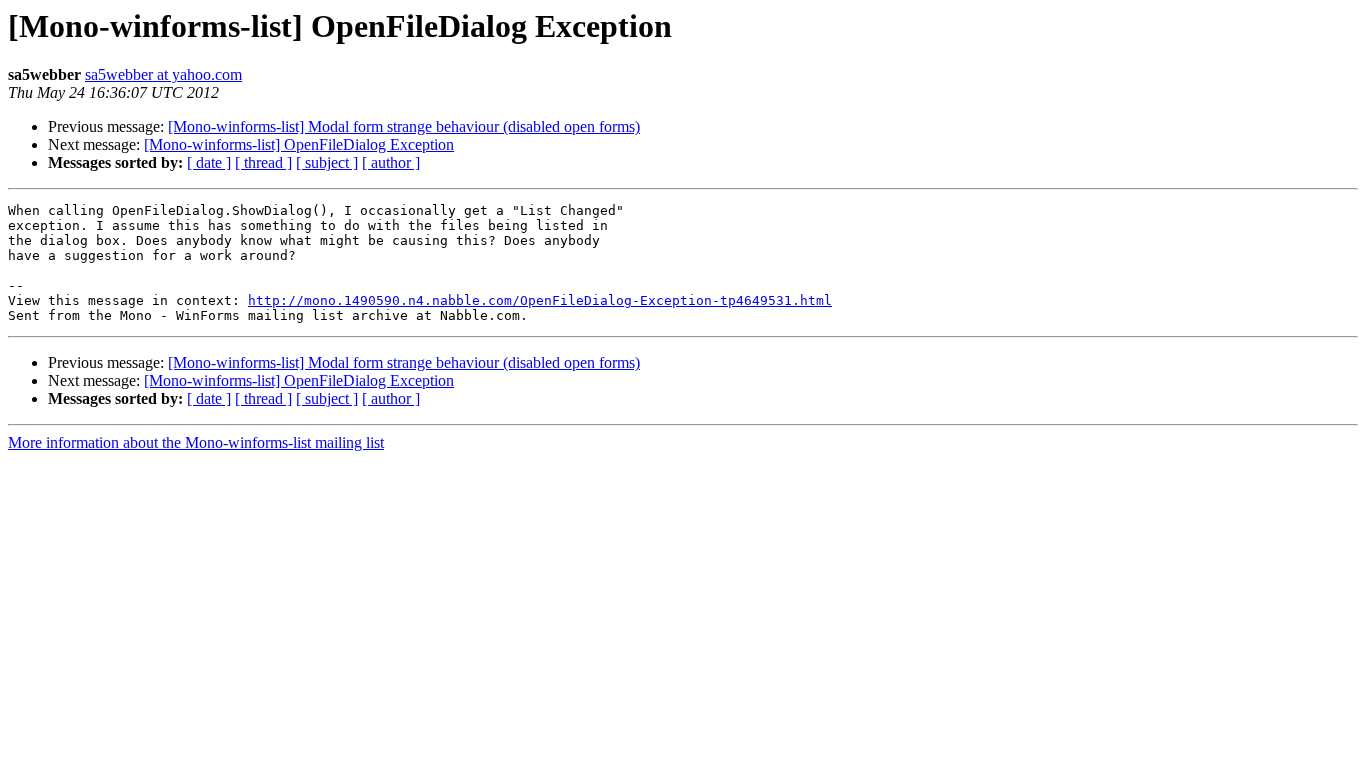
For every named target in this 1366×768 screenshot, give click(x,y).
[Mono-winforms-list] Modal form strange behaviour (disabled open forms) (404, 126)
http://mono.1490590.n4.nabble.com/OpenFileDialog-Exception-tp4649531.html (540, 300)
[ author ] (391, 162)
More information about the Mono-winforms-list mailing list (196, 442)
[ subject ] (327, 162)
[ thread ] (263, 162)
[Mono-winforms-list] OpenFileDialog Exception (299, 144)
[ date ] (209, 162)
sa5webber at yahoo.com (163, 74)
